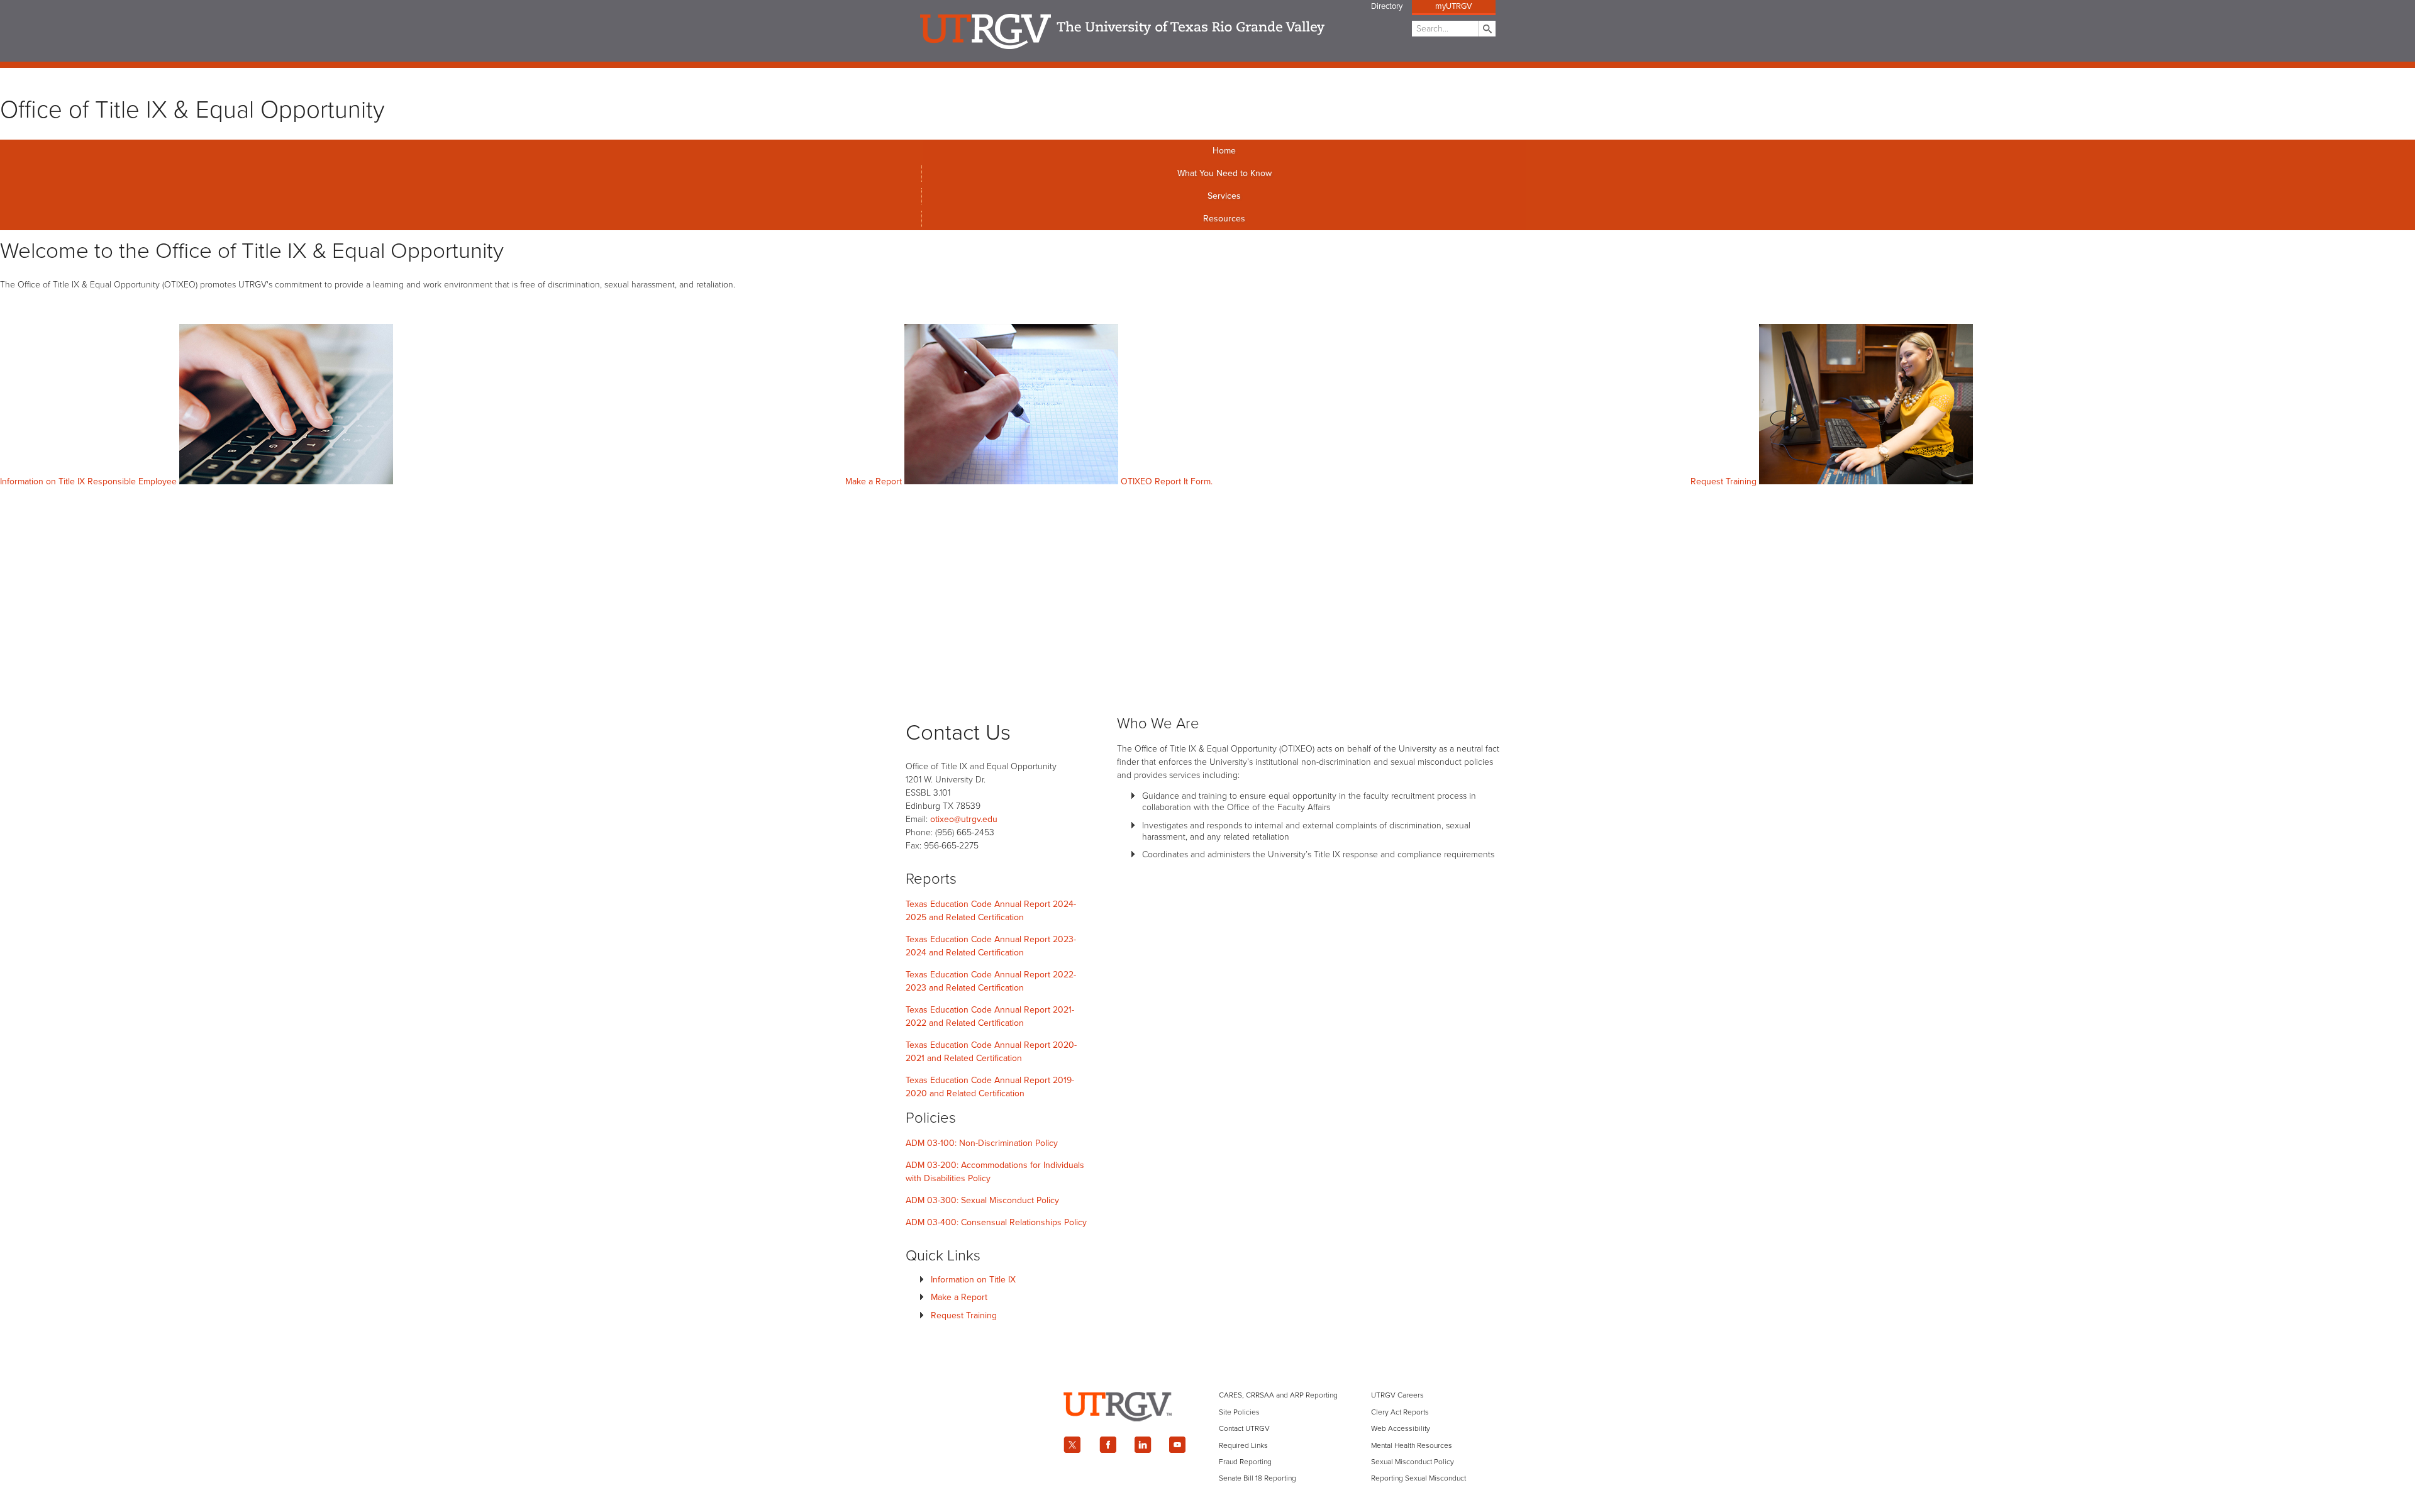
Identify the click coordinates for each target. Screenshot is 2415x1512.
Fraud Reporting (1245, 1462)
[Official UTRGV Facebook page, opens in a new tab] (1108, 1445)
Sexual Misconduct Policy (1413, 1462)
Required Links (1243, 1445)
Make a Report (959, 1297)
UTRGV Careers (1397, 1395)
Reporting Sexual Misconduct (1418, 1478)
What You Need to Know (1224, 173)
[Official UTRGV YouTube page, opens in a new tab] (1178, 1445)
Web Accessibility (1401, 1428)
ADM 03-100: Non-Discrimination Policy (982, 1143)
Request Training (964, 1315)
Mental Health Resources (1412, 1445)
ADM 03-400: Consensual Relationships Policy (996, 1222)
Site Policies (1239, 1412)
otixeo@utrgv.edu (964, 819)
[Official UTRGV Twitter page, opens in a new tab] (1072, 1445)
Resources (1224, 219)
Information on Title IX (973, 1280)
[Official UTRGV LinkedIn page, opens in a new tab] (1143, 1445)
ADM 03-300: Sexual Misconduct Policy (982, 1200)
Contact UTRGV (1244, 1428)
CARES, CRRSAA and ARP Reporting (1278, 1395)
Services (1224, 196)
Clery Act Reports (1400, 1412)
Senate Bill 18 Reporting (1257, 1478)
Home (1224, 151)
